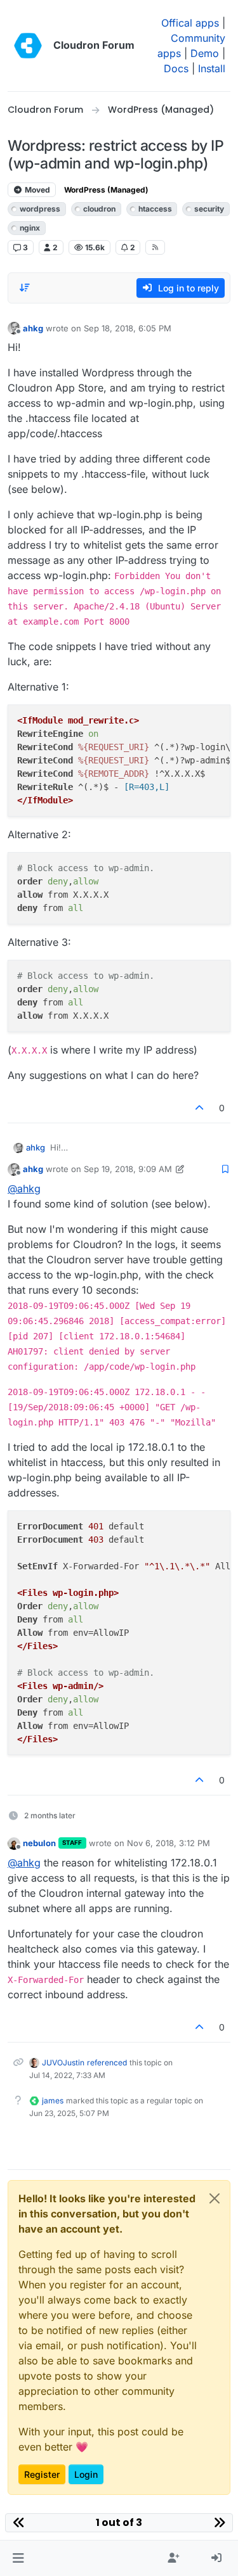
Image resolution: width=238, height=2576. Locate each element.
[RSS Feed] (155, 247)
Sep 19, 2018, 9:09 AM (128, 1169)
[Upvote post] (200, 1108)
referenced (107, 2063)
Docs (176, 68)
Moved (36, 190)
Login (86, 2474)
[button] (18, 2558)
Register (42, 2474)
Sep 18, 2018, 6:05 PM (128, 328)
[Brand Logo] (28, 46)
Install (212, 68)
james (53, 2101)
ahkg (33, 328)
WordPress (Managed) (106, 190)
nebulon (39, 1843)
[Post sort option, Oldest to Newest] (25, 288)
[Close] (215, 2198)
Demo (205, 53)
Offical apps (190, 23)
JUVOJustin (63, 2063)
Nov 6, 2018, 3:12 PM (169, 1843)
